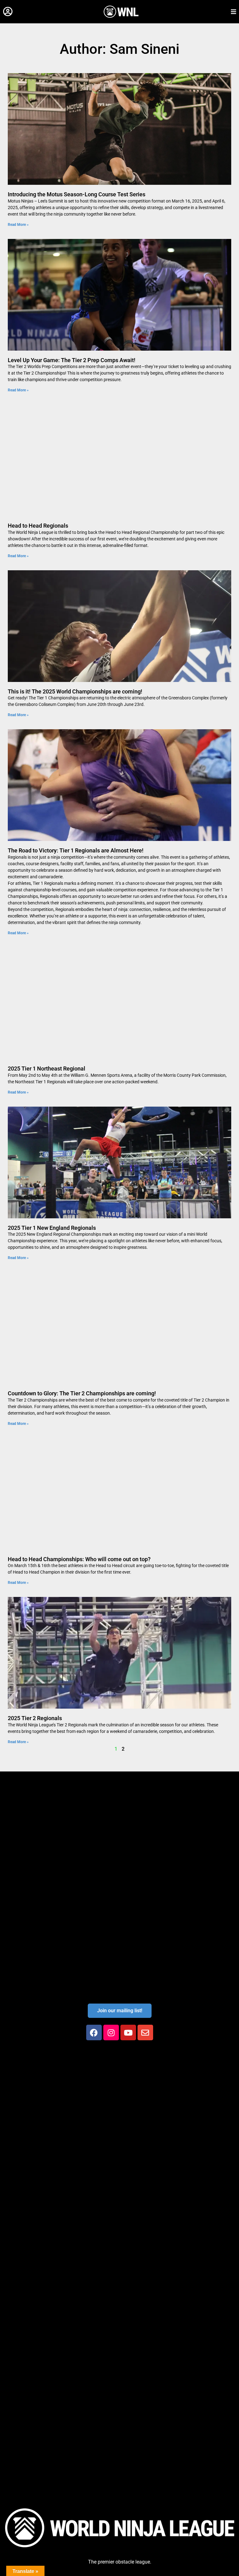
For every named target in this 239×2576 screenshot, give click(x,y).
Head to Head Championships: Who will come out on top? (79, 1559)
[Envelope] (145, 2032)
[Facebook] (94, 2032)
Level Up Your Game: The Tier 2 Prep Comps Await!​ (72, 360)
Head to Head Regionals (38, 526)
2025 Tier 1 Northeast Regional (47, 1069)
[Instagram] (111, 2032)
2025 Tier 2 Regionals (35, 1718)
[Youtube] (128, 2032)
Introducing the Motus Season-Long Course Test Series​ (77, 194)
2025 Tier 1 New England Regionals (52, 1228)
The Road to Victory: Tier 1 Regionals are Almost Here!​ (76, 850)
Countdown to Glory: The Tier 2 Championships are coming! (82, 1393)
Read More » (18, 225)
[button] (8, 12)
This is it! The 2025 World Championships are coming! (75, 691)
